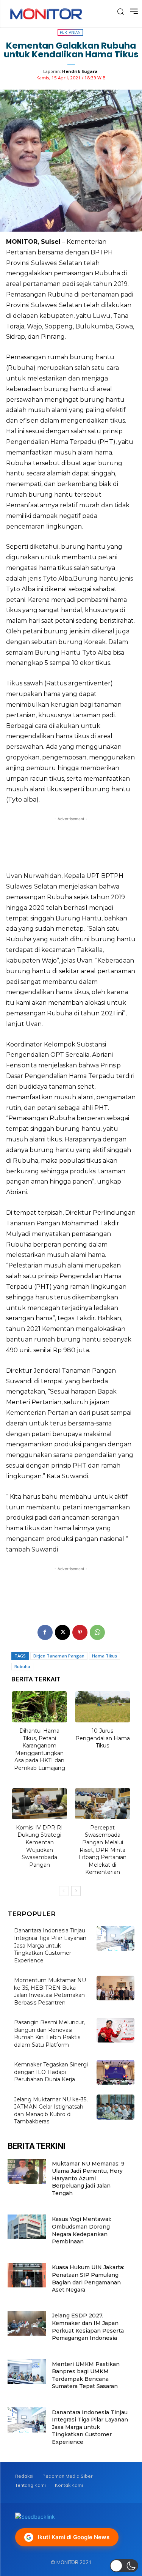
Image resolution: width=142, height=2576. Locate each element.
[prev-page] (64, 1891)
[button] (124, 2566)
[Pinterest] (80, 1632)
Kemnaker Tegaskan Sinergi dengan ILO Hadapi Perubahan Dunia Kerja (51, 2072)
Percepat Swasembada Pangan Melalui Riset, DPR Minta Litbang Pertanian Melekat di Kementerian (103, 1850)
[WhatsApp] (97, 1632)
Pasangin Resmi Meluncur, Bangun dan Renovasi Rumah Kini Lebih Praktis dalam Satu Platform (49, 2034)
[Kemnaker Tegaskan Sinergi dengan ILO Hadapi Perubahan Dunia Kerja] (116, 2072)
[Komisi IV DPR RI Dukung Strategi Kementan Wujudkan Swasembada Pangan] (40, 1804)
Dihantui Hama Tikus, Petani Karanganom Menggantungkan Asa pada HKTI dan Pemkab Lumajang (40, 1749)
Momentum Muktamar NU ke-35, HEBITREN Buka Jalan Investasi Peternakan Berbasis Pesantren (50, 1991)
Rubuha (22, 1666)
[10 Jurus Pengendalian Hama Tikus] (103, 1707)
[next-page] (76, 1891)
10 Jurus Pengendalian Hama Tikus (103, 1738)
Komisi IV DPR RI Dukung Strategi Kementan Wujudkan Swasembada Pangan (39, 1846)
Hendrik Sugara (80, 71)
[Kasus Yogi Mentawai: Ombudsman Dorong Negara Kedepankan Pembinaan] (27, 2227)
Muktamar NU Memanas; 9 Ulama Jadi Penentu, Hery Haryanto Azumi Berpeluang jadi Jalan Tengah (88, 2178)
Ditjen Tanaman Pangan (59, 1656)
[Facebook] (45, 1632)
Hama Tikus (105, 1656)
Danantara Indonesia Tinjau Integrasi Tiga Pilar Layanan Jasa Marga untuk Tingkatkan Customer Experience (50, 1945)
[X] (62, 1632)
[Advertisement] (71, 842)
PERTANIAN (70, 32)
